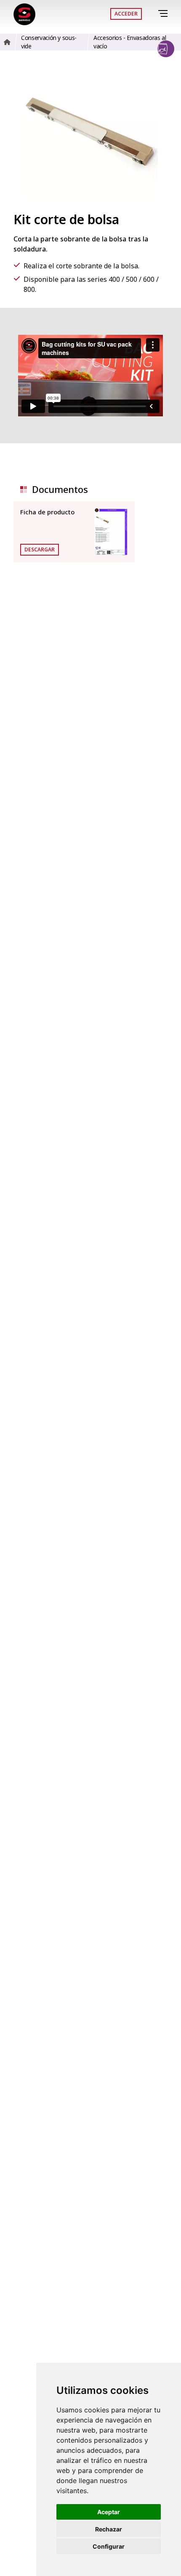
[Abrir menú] (164, 14)
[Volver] (151, 14)
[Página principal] (24, 14)
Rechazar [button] (109, 2529)
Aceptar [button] (109, 2512)
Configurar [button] (109, 2546)
